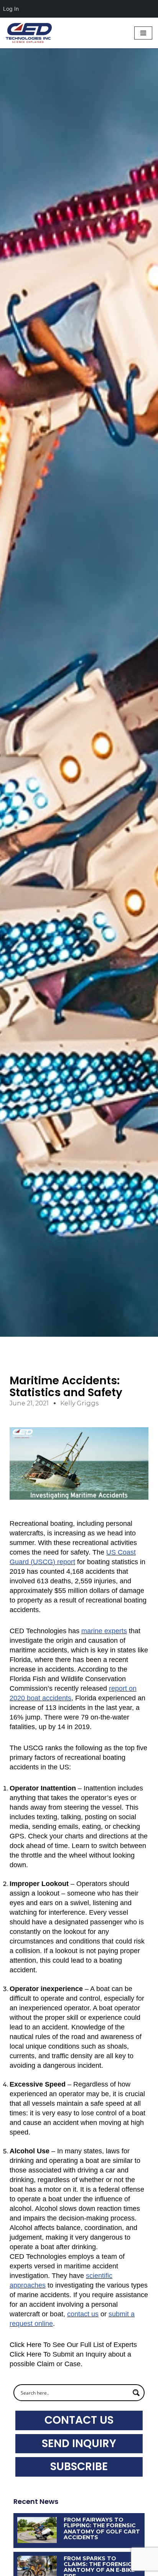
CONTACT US (79, 2420)
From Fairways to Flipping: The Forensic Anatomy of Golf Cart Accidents (102, 2528)
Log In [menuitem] (11, 9)
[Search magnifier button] (136, 2393)
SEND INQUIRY (79, 2443)
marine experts (104, 1631)
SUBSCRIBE (79, 2466)
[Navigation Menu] (143, 33)
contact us (83, 2314)
